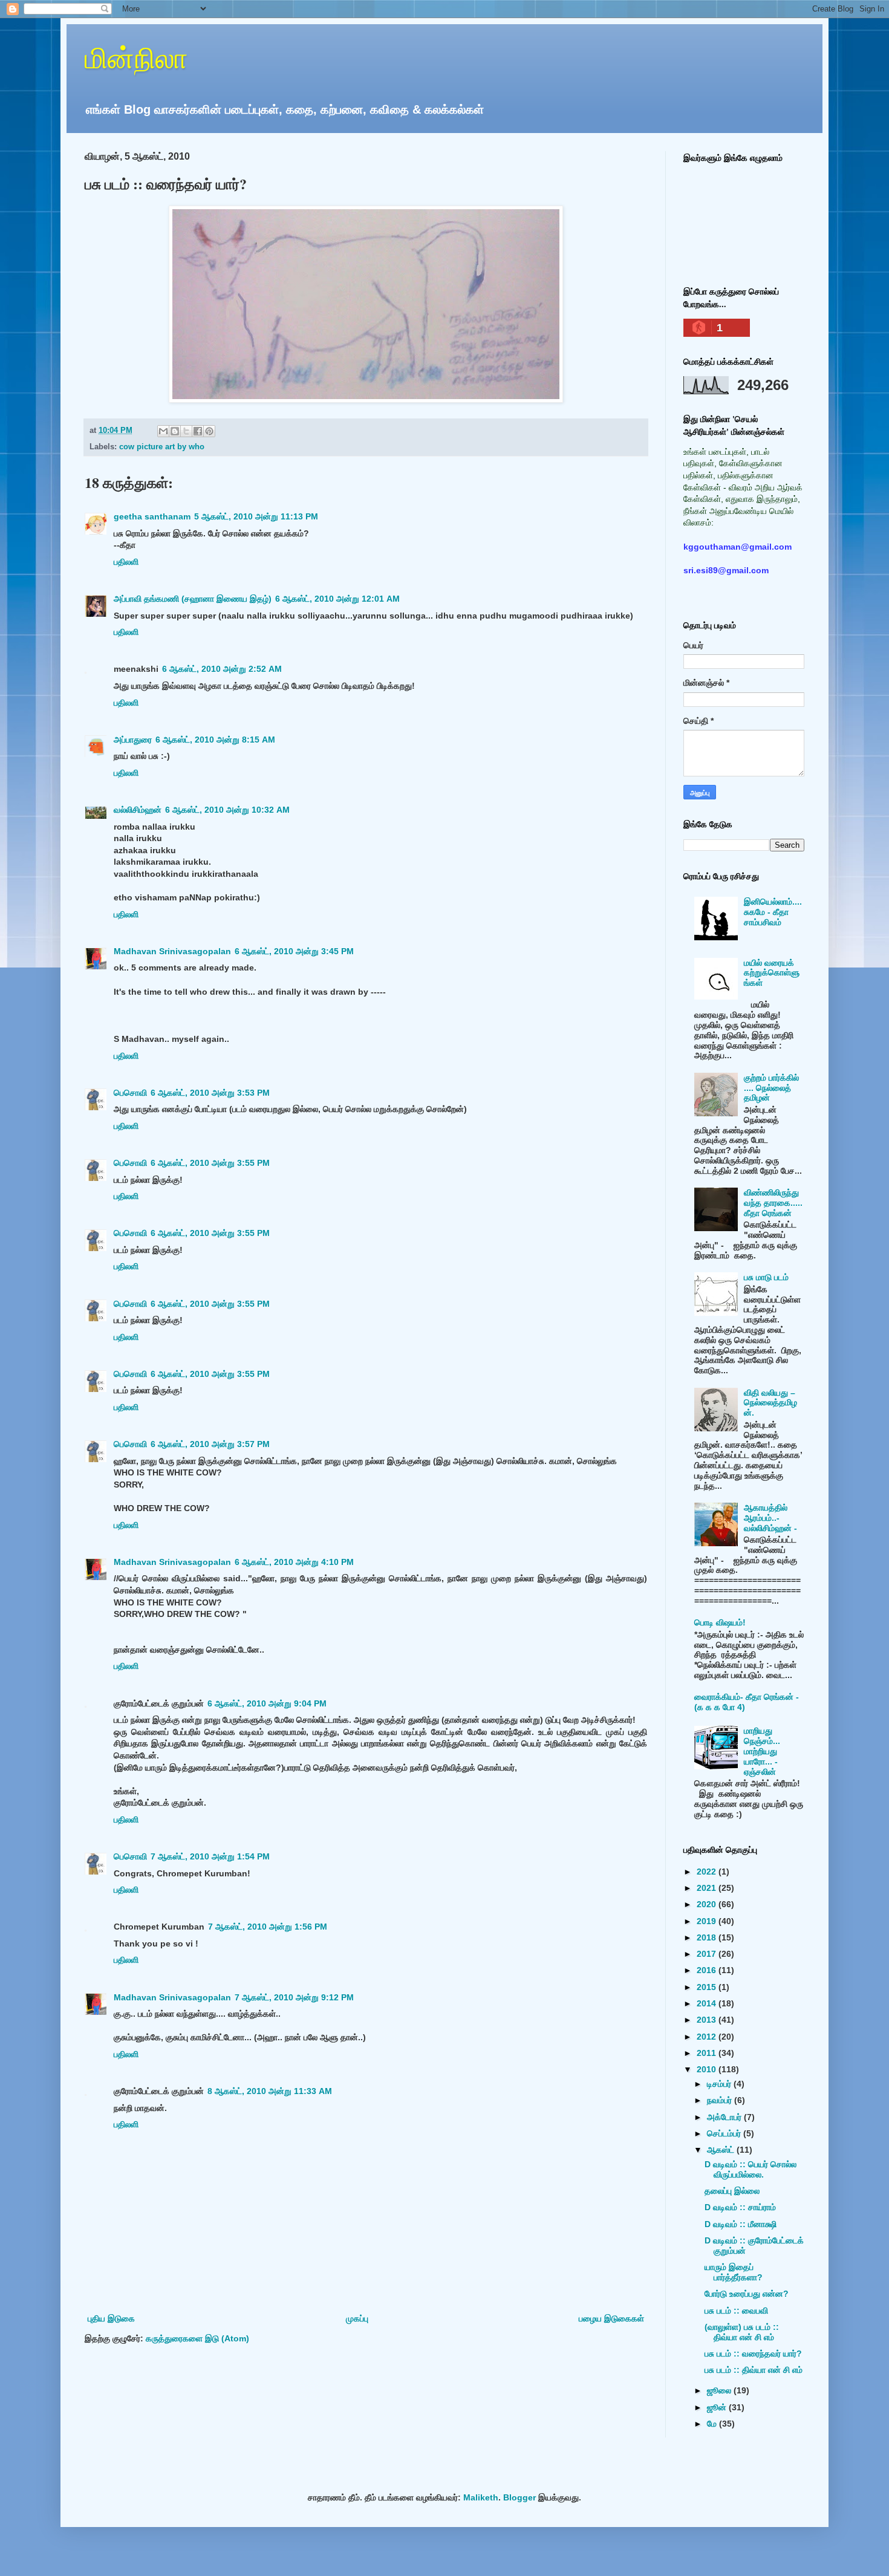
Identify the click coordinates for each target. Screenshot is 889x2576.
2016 (708, 1970)
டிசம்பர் (720, 2084)
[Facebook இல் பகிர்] (198, 431)
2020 (708, 1904)
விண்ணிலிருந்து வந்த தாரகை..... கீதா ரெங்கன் (773, 1203)
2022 (708, 1872)
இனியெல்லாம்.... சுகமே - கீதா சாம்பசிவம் (773, 912)
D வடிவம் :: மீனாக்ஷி (741, 2224)
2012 (708, 2037)
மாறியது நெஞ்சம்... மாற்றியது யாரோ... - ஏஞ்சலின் (762, 1751)
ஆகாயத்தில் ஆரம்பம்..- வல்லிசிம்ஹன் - (770, 1518)
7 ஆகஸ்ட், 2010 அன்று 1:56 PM (268, 1927)
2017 (708, 1954)
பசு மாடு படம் (766, 1277)
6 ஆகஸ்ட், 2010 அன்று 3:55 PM (210, 1163)
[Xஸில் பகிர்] (186, 431)
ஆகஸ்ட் (722, 2150)
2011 (708, 2053)
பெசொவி (130, 1093)
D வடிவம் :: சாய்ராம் (740, 2207)
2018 (708, 1937)
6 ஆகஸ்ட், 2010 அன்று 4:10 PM (294, 1562)
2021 (708, 1888)
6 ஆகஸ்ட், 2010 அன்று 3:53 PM (210, 1093)
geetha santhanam (152, 516)
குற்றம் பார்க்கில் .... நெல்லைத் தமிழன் (771, 1088)
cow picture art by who (162, 447)
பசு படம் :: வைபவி (736, 2311)
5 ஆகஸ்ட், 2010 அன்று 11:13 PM (256, 516)
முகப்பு (357, 2318)
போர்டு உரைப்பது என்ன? (747, 2294)
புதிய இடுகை (111, 2318)
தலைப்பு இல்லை (732, 2191)
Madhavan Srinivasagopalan (172, 951)
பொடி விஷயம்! (720, 1622)
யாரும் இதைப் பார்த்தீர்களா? (734, 2272)
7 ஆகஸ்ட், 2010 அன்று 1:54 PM (210, 1856)
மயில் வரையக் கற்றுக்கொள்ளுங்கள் (772, 973)
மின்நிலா (136, 57)
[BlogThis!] (175, 431)
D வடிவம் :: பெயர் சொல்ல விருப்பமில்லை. (751, 2169)
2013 (708, 2020)
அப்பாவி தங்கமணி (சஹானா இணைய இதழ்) (193, 599)
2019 (708, 1921)
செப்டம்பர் (725, 2133)
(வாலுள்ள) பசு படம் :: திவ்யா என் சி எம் (742, 2332)
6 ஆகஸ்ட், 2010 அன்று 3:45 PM (294, 951)
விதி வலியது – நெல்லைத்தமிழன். (770, 1403)
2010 (708, 2069)
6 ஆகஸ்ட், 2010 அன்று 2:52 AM (222, 669)
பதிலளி (126, 562)
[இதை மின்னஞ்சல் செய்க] (163, 431)
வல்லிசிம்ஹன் (138, 810)
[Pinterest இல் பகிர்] (209, 431)
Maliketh (481, 2497)
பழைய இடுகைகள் (611, 2318)
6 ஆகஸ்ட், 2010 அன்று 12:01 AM (337, 599)
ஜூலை (720, 2390)
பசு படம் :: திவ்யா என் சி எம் (754, 2370)
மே (713, 2424)
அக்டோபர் (725, 2117)
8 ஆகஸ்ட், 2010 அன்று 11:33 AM (270, 2091)
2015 (708, 1987)
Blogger (519, 2497)
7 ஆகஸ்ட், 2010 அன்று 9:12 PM (294, 1997)
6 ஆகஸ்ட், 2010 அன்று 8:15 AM (215, 740)
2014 (708, 2003)
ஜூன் (718, 2407)
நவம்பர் (721, 2100)
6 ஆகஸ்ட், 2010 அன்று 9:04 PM (267, 1703)
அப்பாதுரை (133, 740)
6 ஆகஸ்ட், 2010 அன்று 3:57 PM (210, 1444)
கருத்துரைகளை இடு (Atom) (197, 2338)
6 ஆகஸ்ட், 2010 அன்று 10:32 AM (227, 810)
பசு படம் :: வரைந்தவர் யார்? (753, 2353)
